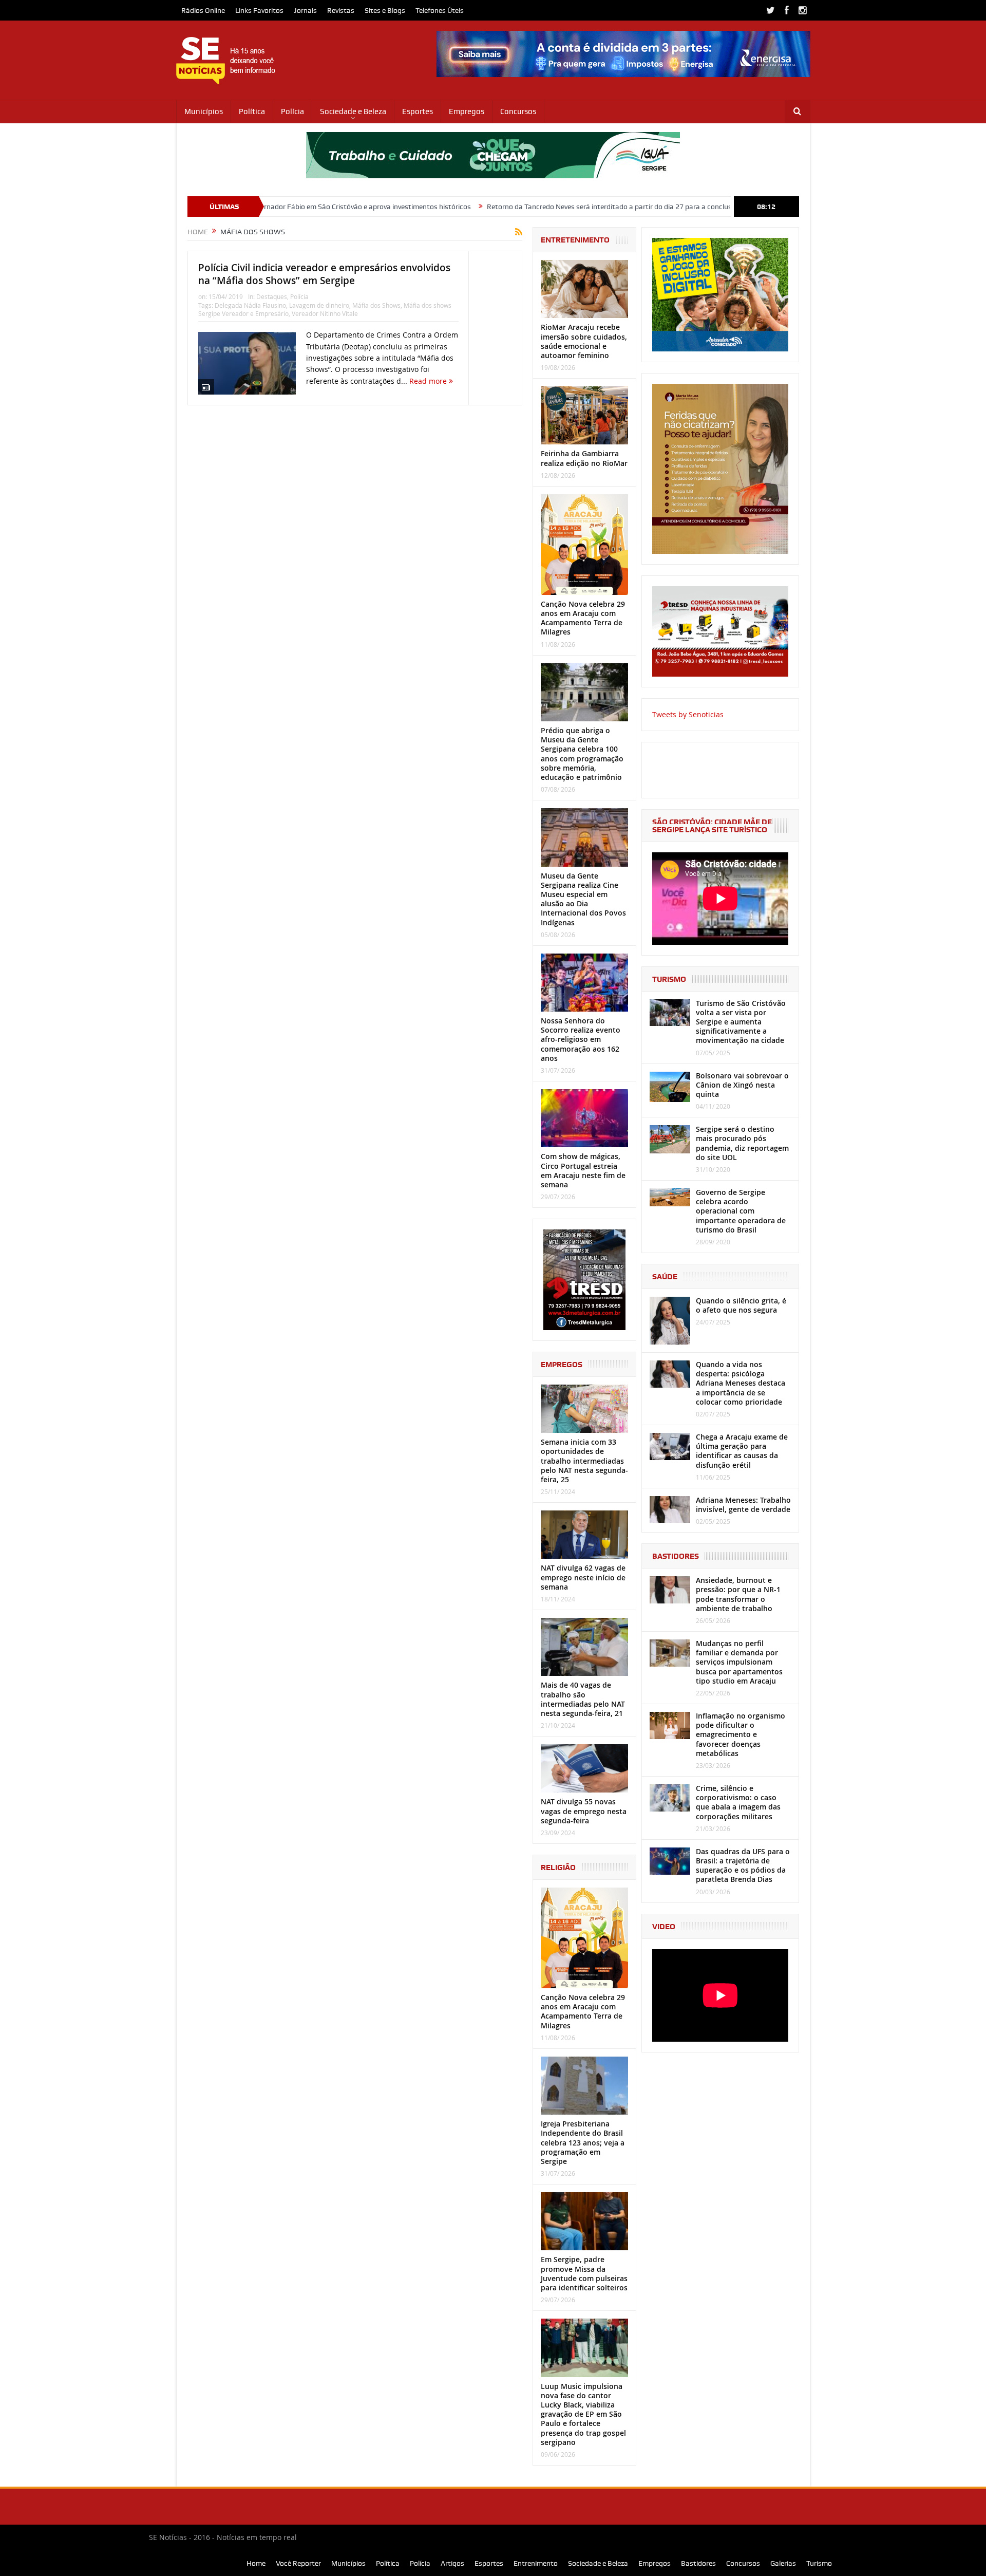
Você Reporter (298, 2563)
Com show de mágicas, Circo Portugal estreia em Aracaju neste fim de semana (583, 1170)
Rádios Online (203, 10)
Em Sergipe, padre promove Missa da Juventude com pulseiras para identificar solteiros (584, 2273)
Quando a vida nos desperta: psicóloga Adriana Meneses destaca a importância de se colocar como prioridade (741, 1383)
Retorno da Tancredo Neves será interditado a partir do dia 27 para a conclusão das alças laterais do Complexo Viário (577, 207)
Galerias (783, 2563)
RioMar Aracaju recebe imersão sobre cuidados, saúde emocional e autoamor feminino (584, 341)
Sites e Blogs (385, 10)
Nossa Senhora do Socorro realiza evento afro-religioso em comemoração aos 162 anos (581, 1039)
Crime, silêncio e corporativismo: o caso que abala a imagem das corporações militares (738, 1802)
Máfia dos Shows (376, 305)
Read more (429, 381)
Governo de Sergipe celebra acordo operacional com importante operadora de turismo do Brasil (741, 1211)
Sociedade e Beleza (353, 111)
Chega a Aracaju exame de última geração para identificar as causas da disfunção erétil (742, 1451)
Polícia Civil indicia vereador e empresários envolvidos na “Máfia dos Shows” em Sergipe (324, 274)
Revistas (341, 10)
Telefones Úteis (440, 10)
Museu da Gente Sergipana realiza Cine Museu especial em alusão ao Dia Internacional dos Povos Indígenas (583, 899)
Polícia (292, 111)
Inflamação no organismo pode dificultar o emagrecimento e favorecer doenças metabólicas (741, 1734)
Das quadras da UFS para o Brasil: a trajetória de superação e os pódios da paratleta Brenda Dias (743, 1865)
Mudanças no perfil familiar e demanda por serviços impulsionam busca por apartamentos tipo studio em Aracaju (739, 1662)
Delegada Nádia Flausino (250, 305)
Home (256, 2563)
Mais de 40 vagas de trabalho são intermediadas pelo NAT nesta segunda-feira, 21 (583, 1699)
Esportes (418, 111)
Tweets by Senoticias (688, 714)
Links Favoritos (259, 10)
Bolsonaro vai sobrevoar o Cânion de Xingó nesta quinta (742, 1085)
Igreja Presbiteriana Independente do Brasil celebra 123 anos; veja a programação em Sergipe (583, 2142)
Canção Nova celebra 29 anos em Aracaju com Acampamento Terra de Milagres (583, 618)
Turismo (819, 2563)
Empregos (467, 111)
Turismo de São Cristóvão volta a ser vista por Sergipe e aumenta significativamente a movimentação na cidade (741, 1022)
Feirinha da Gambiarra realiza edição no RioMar (584, 458)
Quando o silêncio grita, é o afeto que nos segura (741, 1305)
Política (252, 111)
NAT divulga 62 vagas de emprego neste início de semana (583, 1577)
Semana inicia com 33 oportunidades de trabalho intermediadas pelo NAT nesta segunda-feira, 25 (584, 1461)
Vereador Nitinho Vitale (325, 313)
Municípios (204, 111)
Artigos (452, 2563)
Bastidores (698, 2563)
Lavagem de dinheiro (319, 305)
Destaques (272, 296)
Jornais (305, 10)
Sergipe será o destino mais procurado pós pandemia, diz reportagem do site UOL (742, 1143)
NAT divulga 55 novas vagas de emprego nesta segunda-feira (584, 1811)
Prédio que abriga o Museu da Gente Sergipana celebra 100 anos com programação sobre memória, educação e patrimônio (582, 754)
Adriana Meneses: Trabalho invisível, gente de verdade (743, 1505)
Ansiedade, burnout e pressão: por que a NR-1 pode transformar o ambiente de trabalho (738, 1594)
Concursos (518, 111)
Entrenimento (536, 2563)
